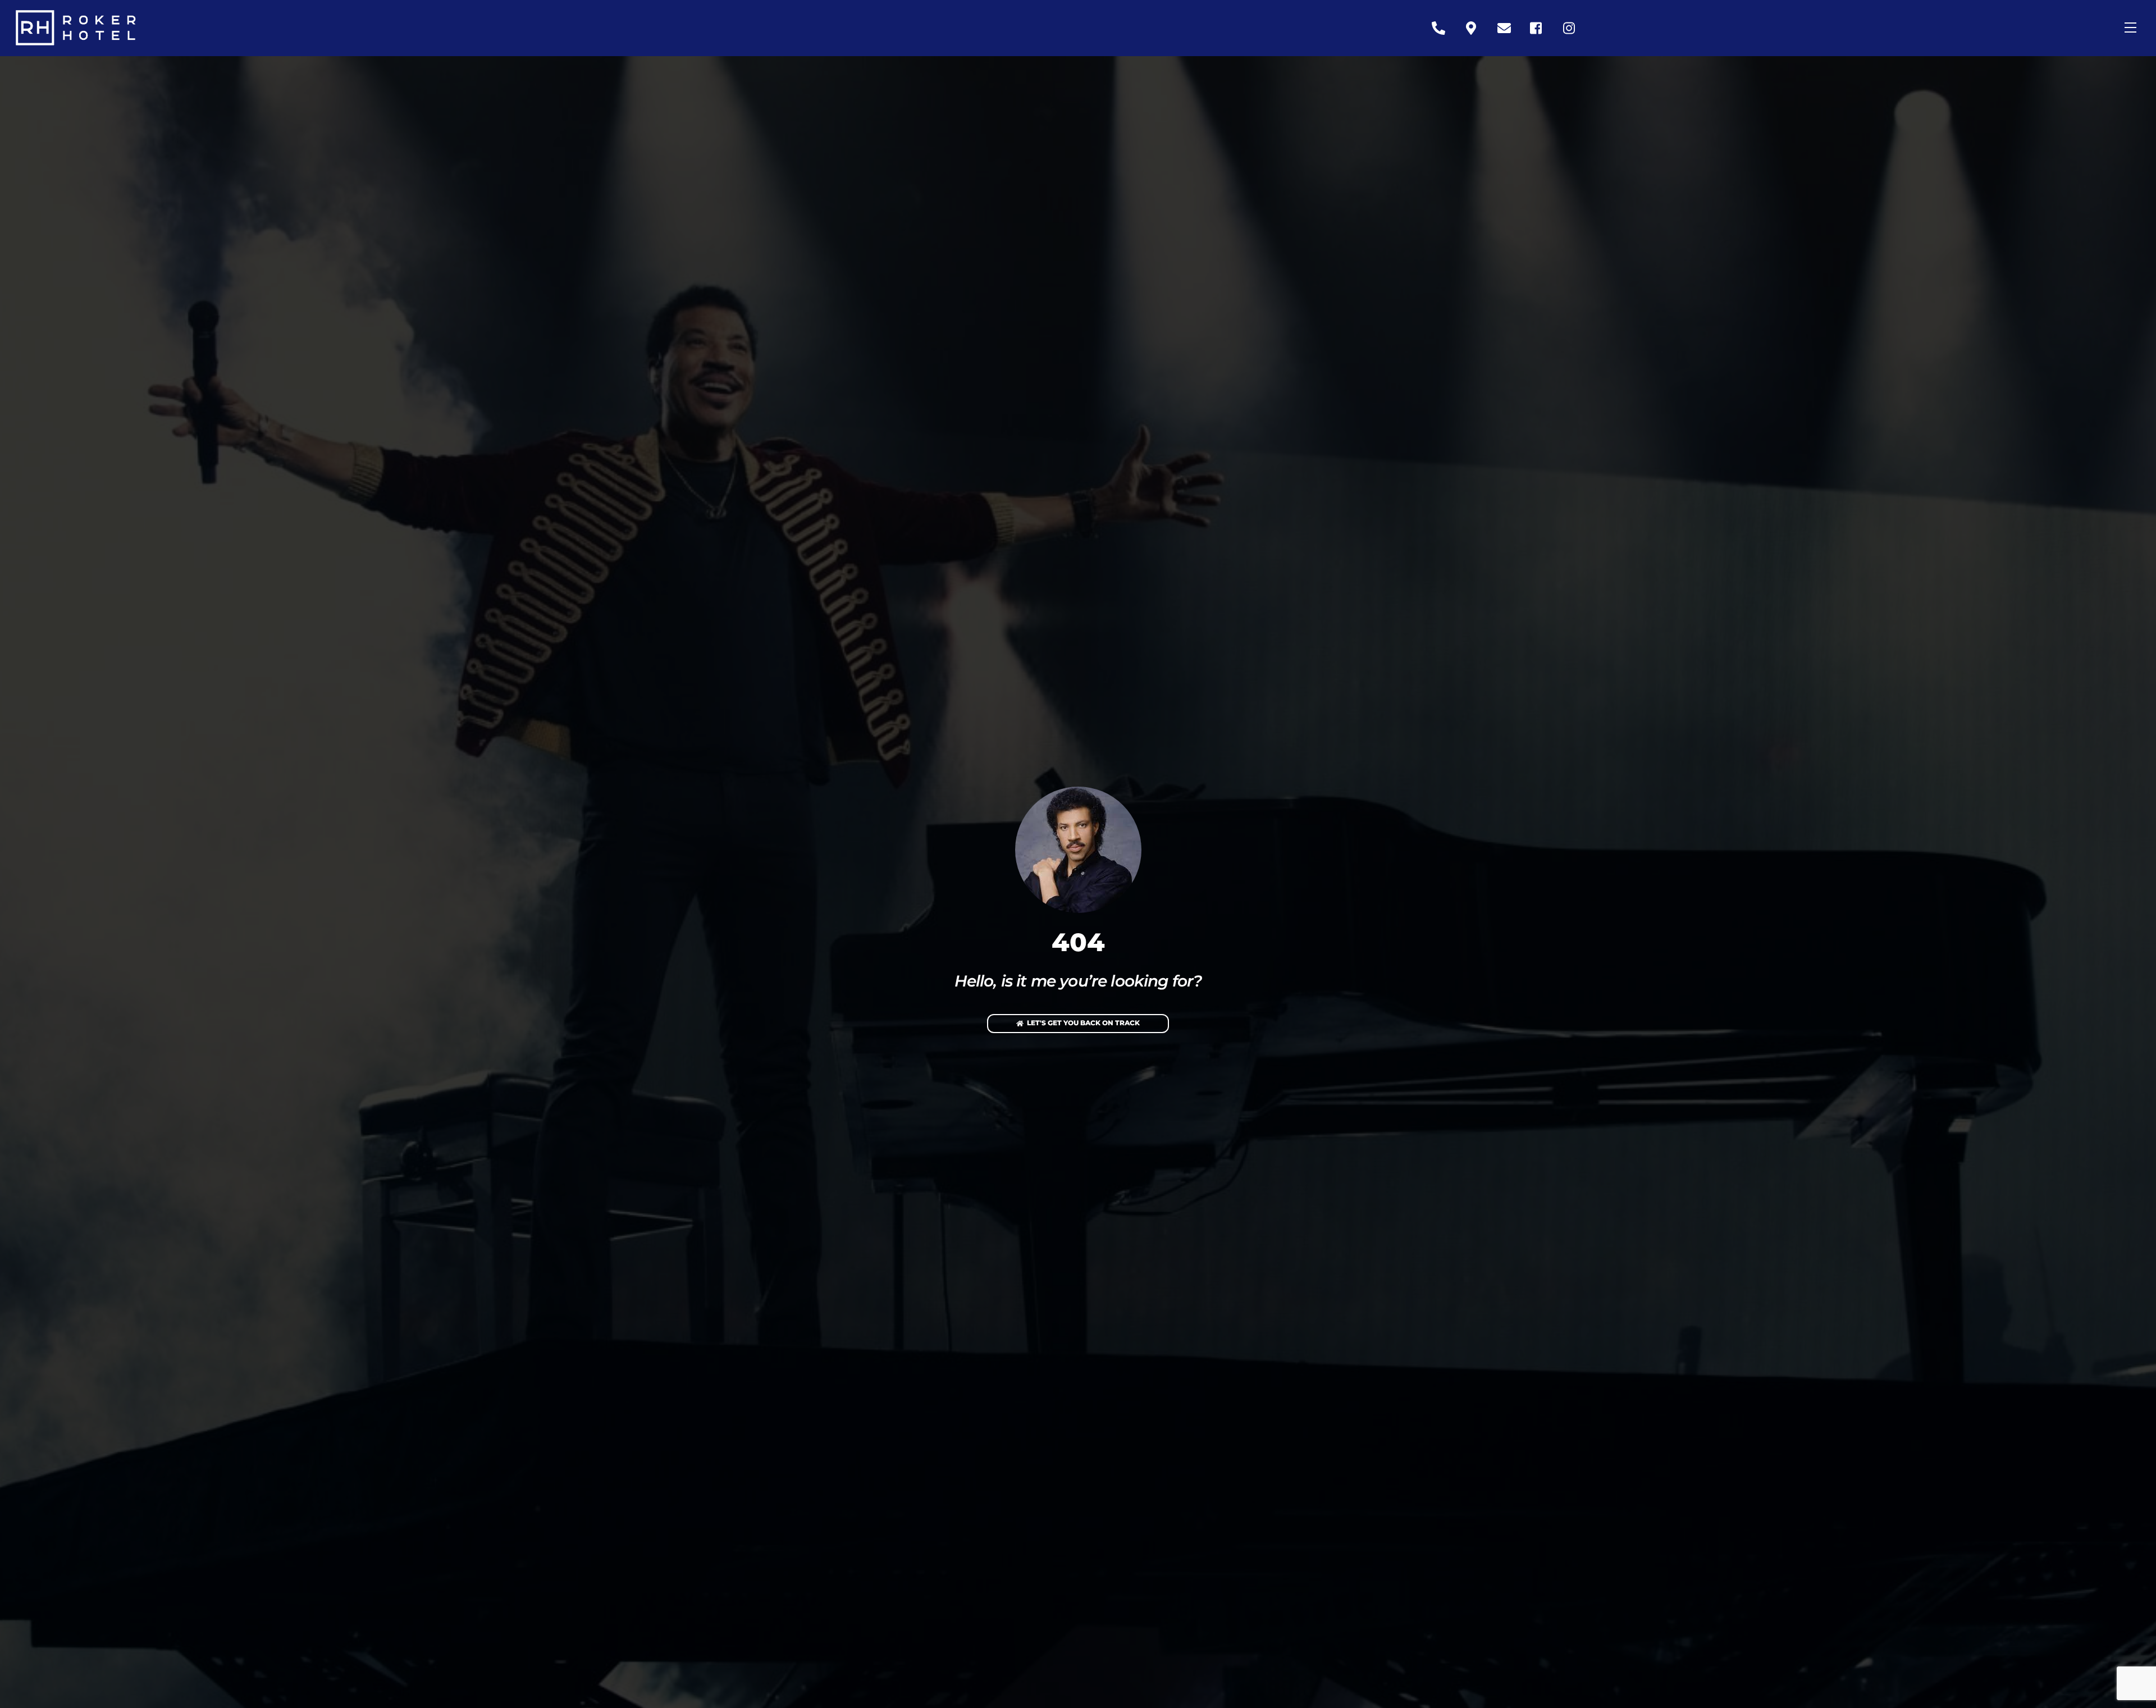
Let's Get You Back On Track (1083, 1023)
